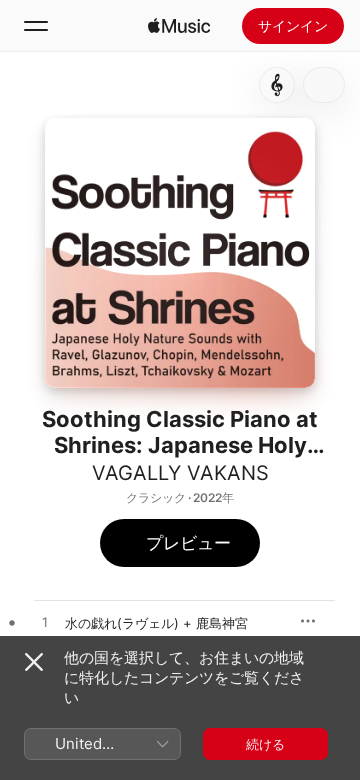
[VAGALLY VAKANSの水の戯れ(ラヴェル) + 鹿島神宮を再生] (45, 623)
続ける (265, 744)
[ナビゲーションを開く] (36, 26)
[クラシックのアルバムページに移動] (277, 85)
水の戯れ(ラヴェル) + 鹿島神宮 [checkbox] (156, 623)
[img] (179, 26)
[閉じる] (34, 662)
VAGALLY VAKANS (180, 473)
